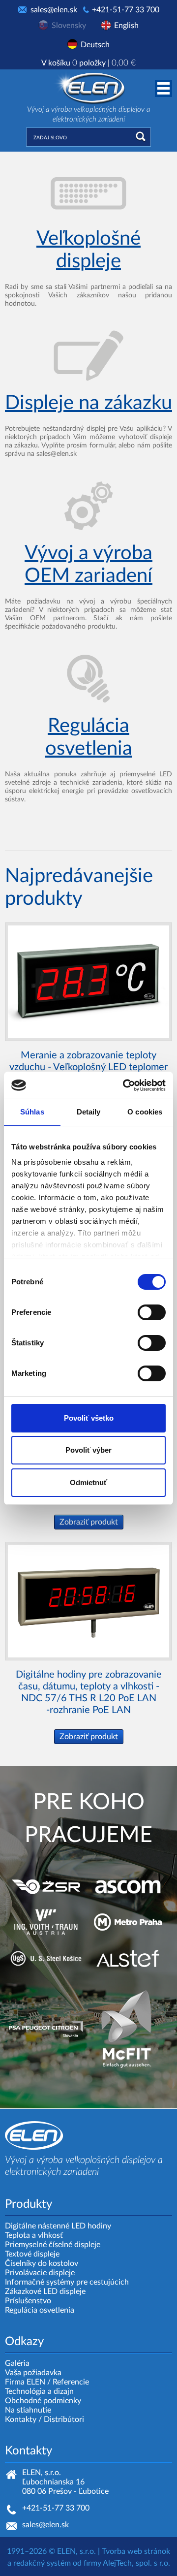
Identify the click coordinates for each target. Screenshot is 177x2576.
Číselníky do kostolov (42, 2263)
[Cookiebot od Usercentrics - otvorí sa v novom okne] (125, 1085)
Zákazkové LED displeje (45, 2291)
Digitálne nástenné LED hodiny (58, 2226)
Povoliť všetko (89, 1418)
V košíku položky (88, 63)
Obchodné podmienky (43, 2401)
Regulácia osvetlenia (40, 2310)
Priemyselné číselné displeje (53, 2245)
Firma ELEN (25, 2382)
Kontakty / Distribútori (44, 2419)
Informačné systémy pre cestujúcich (67, 2282)
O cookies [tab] (145, 1112)
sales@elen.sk (54, 10)
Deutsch (95, 45)
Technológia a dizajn (39, 2391)
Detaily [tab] (89, 1112)
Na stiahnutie (28, 2410)
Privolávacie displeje (40, 2273)
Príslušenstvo (28, 2301)
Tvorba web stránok (136, 2551)
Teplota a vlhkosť (34, 2235)
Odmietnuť (88, 1482)
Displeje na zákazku (88, 403)
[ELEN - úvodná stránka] (88, 87)
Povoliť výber (88, 1450)
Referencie (71, 2382)
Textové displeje (32, 2254)
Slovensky (69, 26)
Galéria (17, 2363)
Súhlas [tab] (32, 1112)
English (126, 26)
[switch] (152, 1312)
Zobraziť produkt (89, 1522)
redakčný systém (42, 2563)
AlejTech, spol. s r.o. (136, 2563)
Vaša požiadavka (33, 2373)
